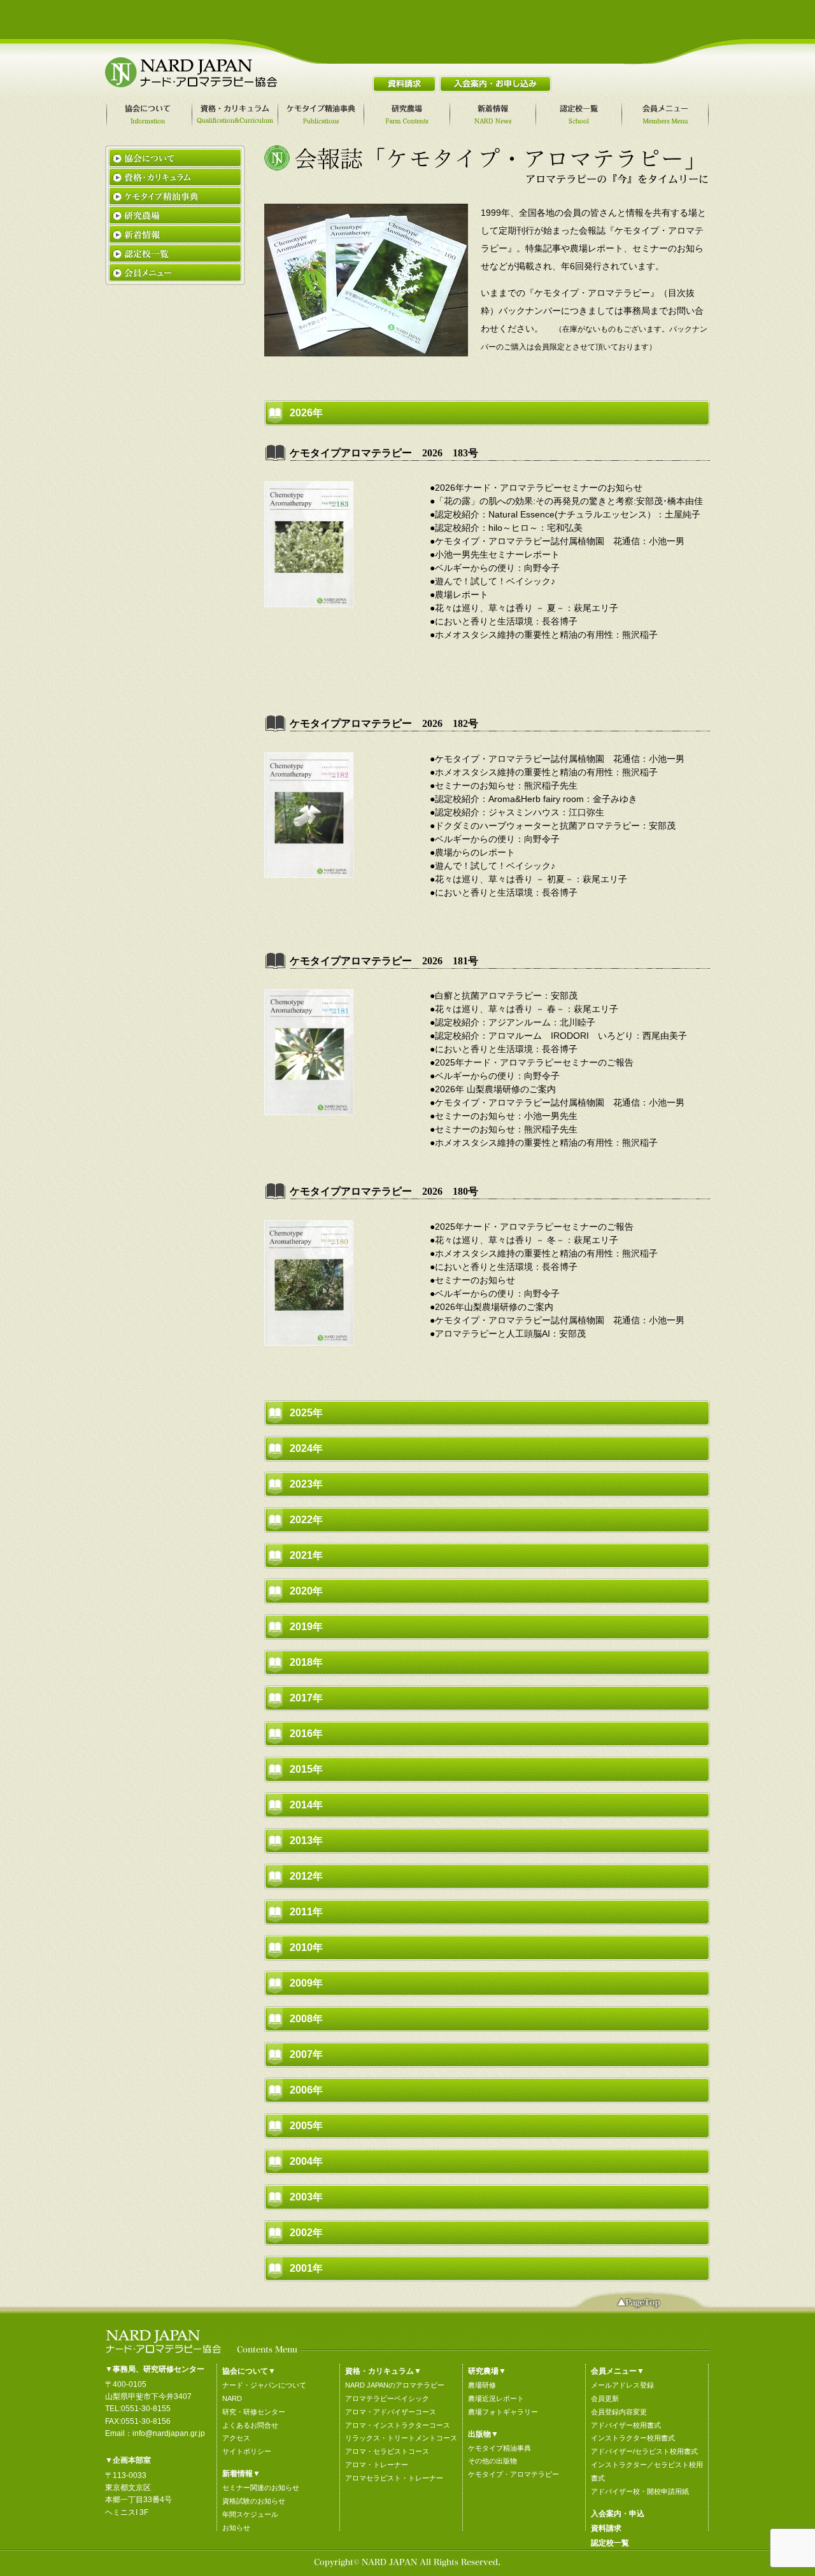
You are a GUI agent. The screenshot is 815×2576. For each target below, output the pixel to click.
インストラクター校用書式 (633, 2438)
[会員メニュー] (667, 115)
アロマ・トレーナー (377, 2465)
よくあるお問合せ (250, 2425)
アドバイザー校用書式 (626, 2425)
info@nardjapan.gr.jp (169, 2433)
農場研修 (482, 2385)
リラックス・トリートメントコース (401, 2438)
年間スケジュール (250, 2514)
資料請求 (606, 2528)
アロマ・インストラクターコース (398, 2425)
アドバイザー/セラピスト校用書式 (644, 2451)
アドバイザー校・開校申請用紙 (640, 2491)
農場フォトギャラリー (503, 2412)
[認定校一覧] (581, 115)
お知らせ (236, 2528)
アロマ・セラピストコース (387, 2451)
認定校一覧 (610, 2543)
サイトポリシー (247, 2451)
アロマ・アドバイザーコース (391, 2412)
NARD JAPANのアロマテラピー (395, 2385)
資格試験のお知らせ (254, 2501)
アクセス (236, 2438)
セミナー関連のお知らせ (261, 2488)
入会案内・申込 (618, 2514)
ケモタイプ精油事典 (500, 2448)
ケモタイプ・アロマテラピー (514, 2474)
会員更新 (605, 2398)
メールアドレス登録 (622, 2385)
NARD (232, 2398)
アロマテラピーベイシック (387, 2398)
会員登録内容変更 (619, 2412)
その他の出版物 (493, 2461)
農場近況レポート (496, 2398)
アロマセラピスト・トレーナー (394, 2478)
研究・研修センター (254, 2412)
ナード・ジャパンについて (264, 2385)
